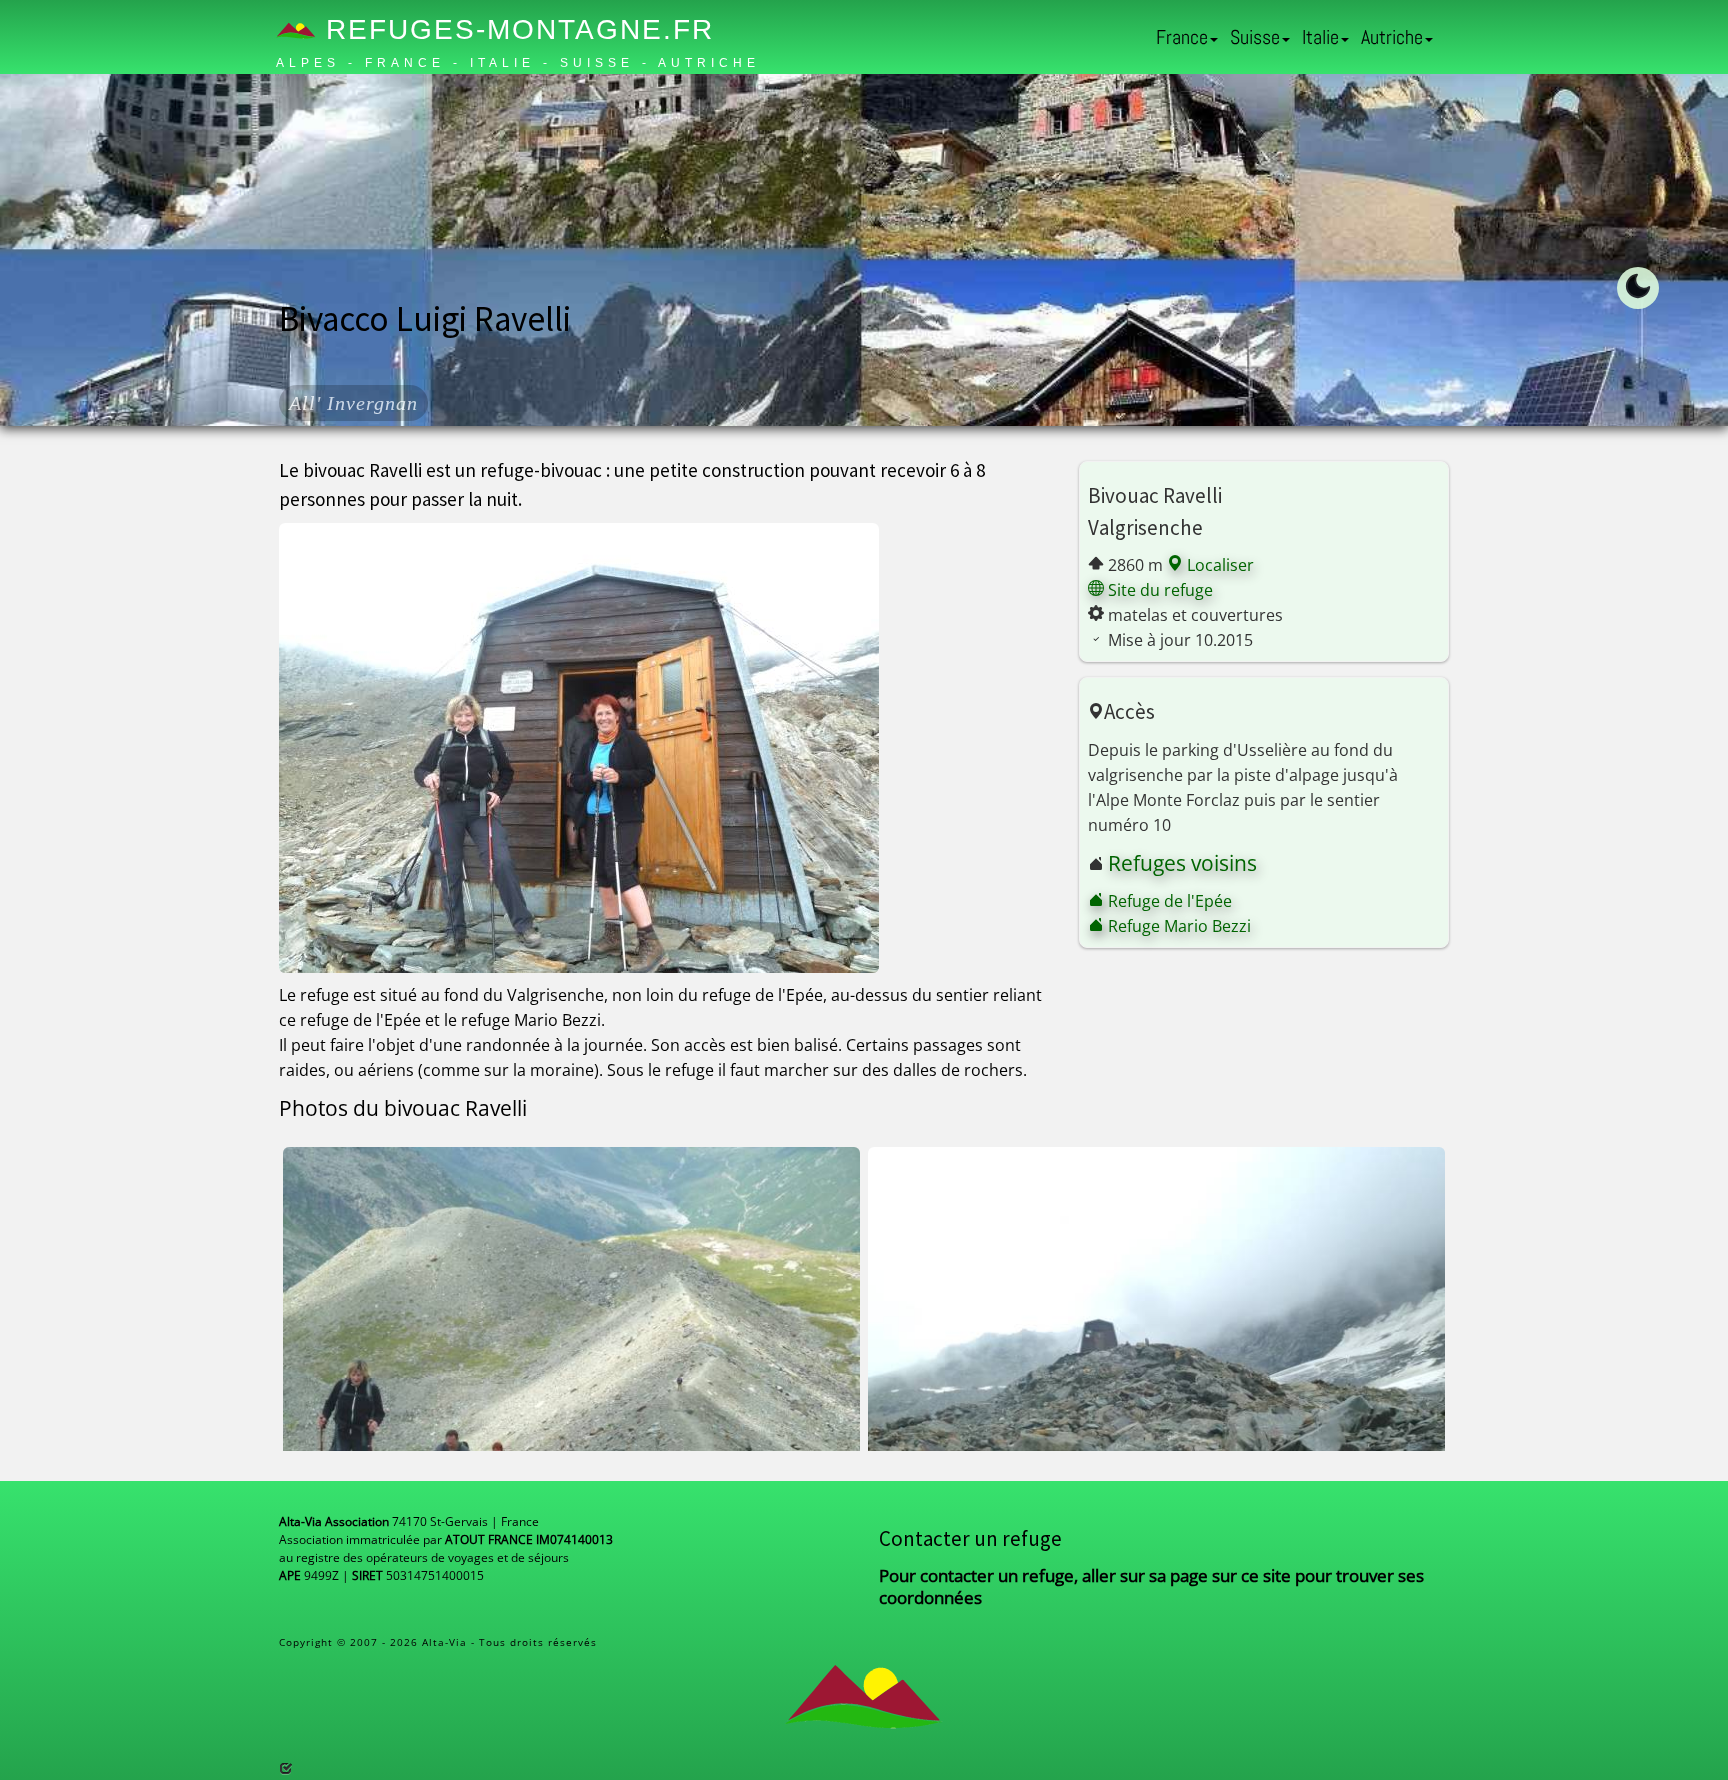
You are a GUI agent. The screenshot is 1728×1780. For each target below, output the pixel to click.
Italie (1320, 37)
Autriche (1392, 37)
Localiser (1218, 565)
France (1182, 37)
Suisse (1255, 37)
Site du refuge (1158, 590)
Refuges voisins (1182, 863)
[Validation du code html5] (286, 1768)
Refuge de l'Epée (1168, 901)
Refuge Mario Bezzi (1177, 926)
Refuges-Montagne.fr (515, 29)
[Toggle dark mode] (1638, 288)
